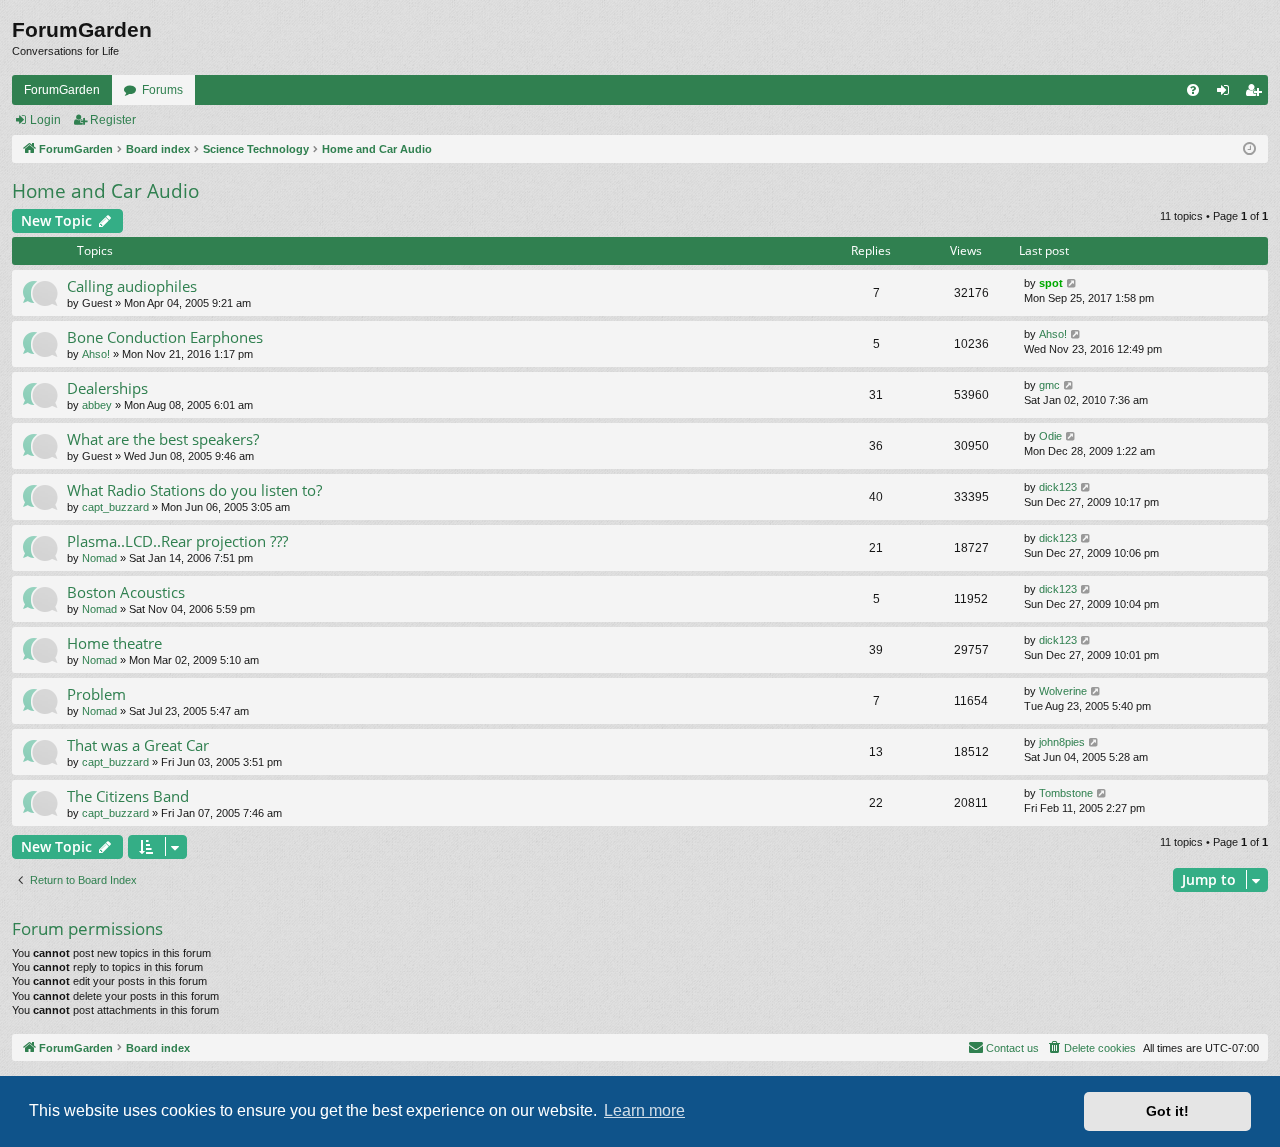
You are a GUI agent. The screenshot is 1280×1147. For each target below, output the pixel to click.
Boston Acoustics (126, 592)
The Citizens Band (128, 796)
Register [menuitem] (1257, 94)
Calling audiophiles (132, 286)
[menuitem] (1193, 90)
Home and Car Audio (105, 191)
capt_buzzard (115, 507)
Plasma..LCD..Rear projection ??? (177, 541)
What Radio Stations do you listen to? (194, 490)
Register (113, 120)
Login (45, 120)
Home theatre (114, 643)
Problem (96, 694)
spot (1051, 283)
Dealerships (107, 388)
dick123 (1058, 487)
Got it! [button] (1167, 1111)
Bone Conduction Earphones (165, 337)
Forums (162, 90)
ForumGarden (62, 90)
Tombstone (1066, 793)
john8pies (1062, 742)
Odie (1050, 436)
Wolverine (1063, 691)
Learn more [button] (644, 1110)
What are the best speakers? (163, 439)
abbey (97, 405)
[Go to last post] (1072, 283)
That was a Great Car (138, 745)
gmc (1049, 385)
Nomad (99, 558)
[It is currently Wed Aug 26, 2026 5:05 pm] (1249, 149)
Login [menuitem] (1227, 94)
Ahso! (96, 354)
